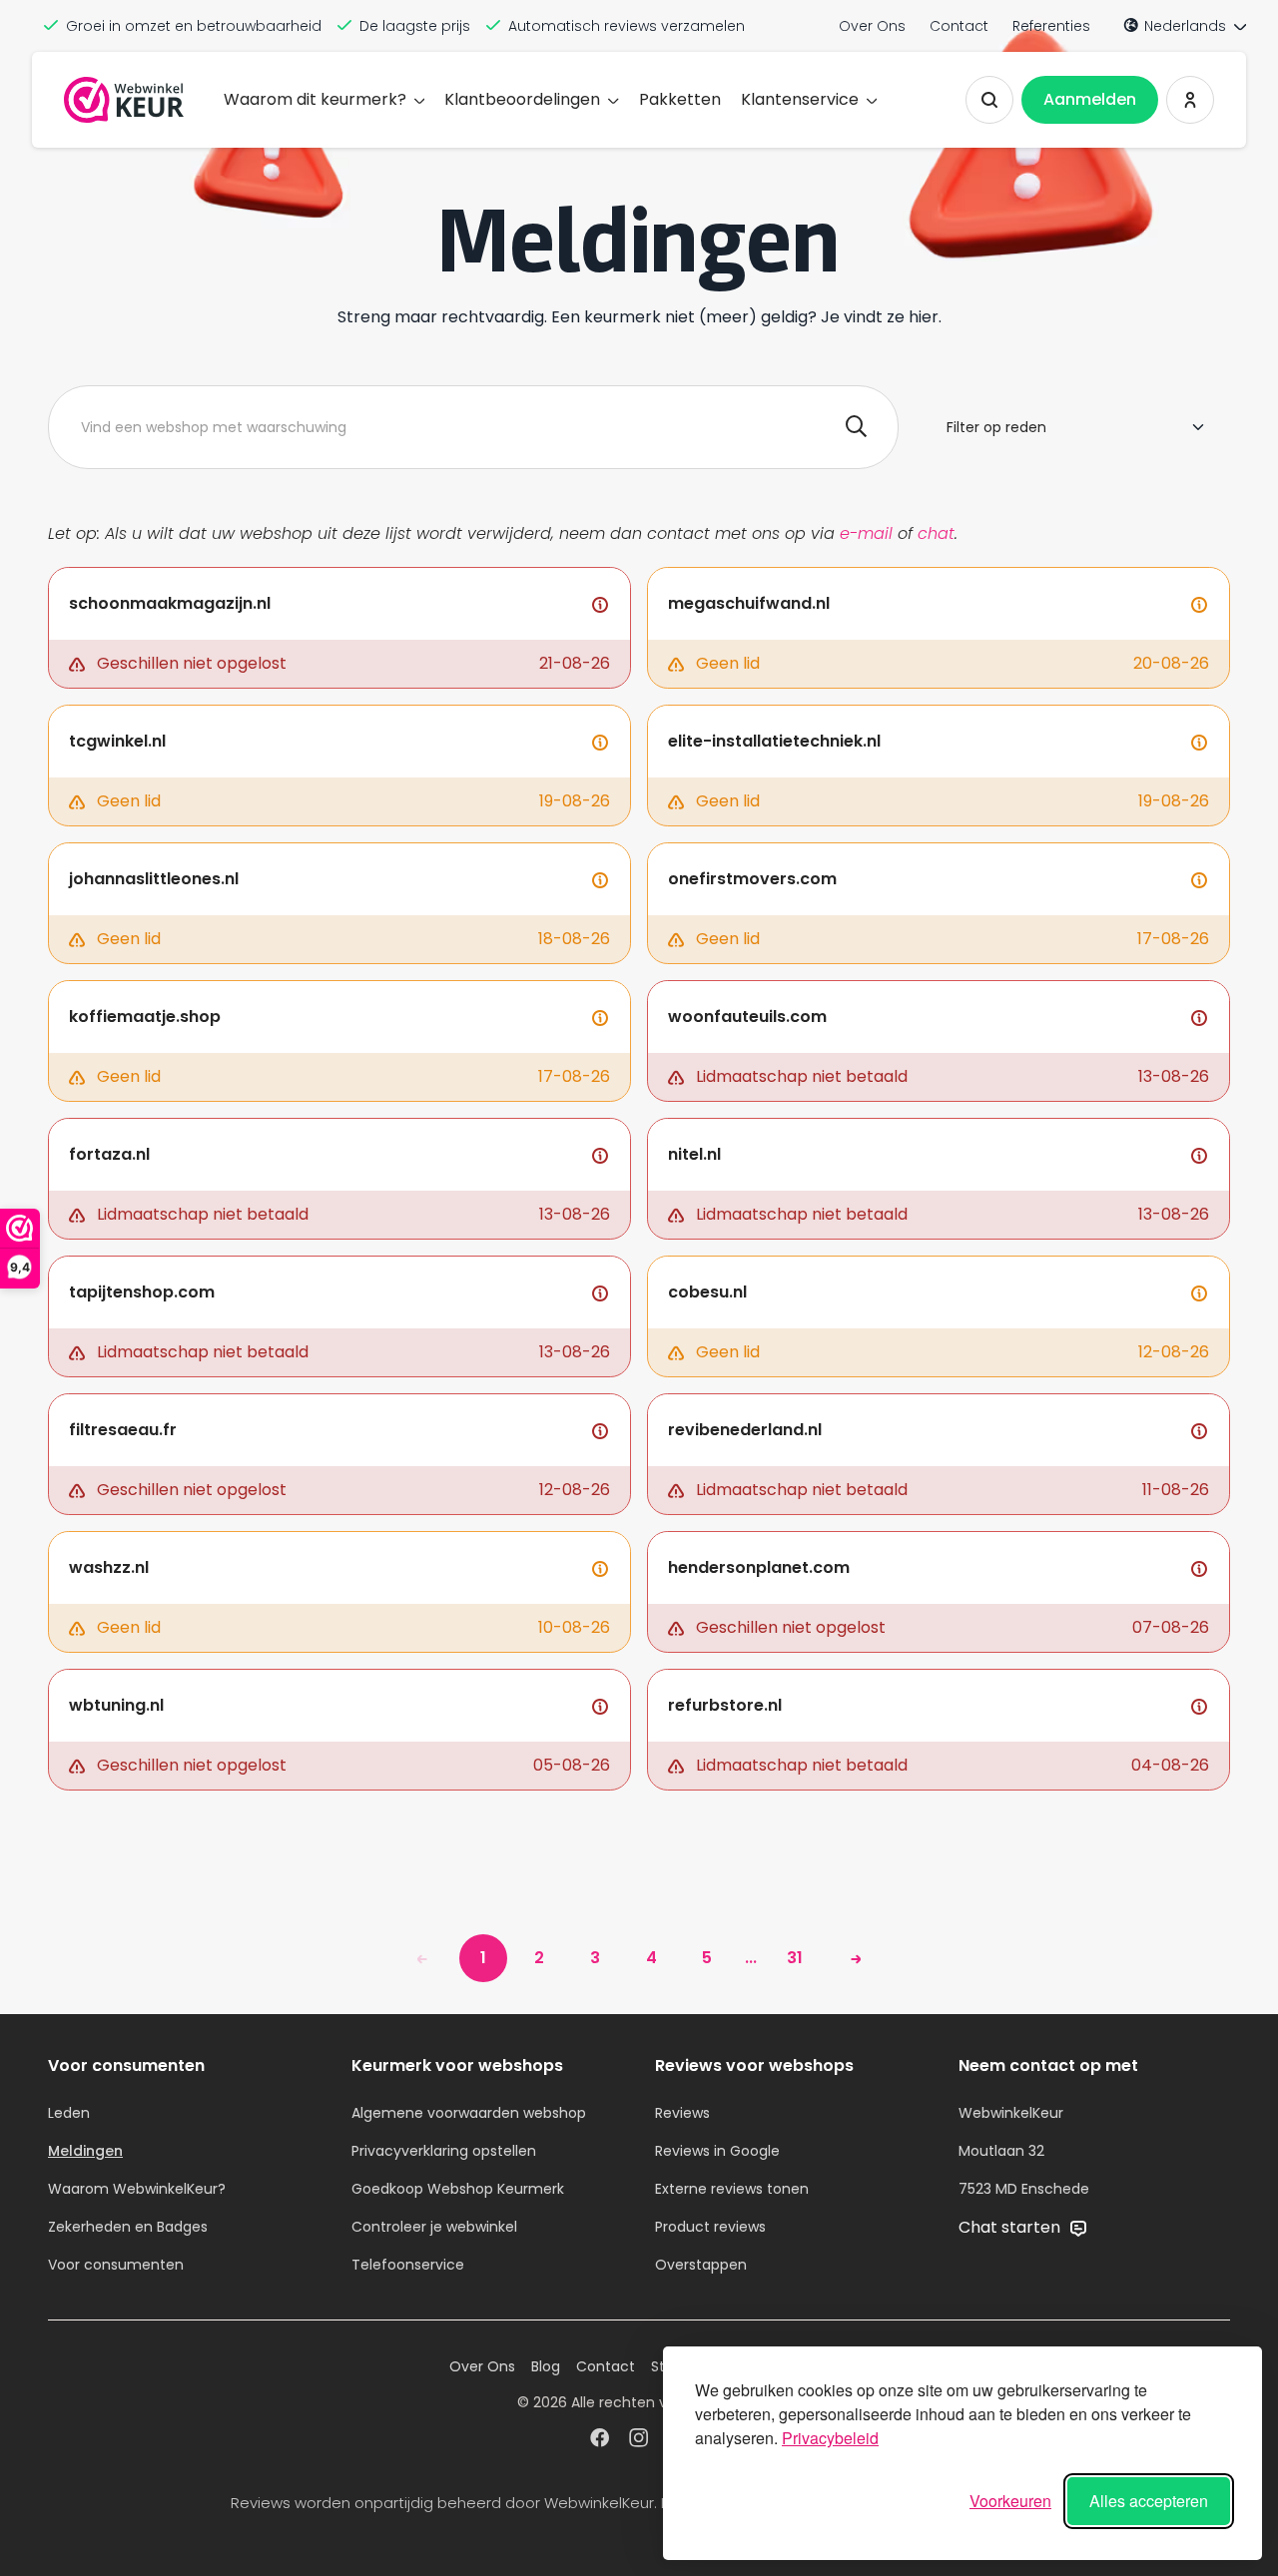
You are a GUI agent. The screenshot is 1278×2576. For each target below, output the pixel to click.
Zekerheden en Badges (128, 2227)
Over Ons (872, 26)
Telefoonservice (408, 2265)
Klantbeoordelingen (522, 99)
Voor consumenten (116, 2265)
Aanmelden (1090, 99)
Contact (959, 26)
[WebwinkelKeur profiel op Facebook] (600, 2440)
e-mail (866, 533)
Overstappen (701, 2265)
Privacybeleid (830, 2438)
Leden (69, 2113)
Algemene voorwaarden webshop (469, 2113)
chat (936, 533)
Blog (546, 2366)
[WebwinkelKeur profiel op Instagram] (639, 2440)
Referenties (1051, 26)
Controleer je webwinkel (434, 2227)
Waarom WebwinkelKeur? (137, 2189)
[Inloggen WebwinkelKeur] (1190, 100)
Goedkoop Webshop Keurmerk (458, 2189)
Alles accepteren (1149, 2501)
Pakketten (680, 99)
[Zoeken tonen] (989, 100)
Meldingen (85, 2151)
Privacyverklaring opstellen (444, 2151)
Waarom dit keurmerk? (315, 99)
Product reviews (710, 2227)
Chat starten (1011, 2227)
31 (795, 1958)
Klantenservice (800, 99)
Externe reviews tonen (732, 2189)
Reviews (682, 2113)
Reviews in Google (717, 2151)
